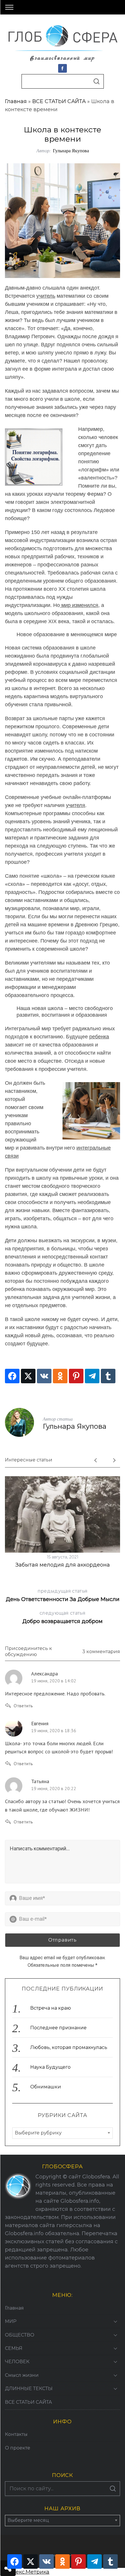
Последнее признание (58, 2028)
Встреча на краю (51, 2008)
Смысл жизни (22, 2375)
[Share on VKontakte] (44, 1376)
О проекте (18, 2448)
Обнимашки (46, 2087)
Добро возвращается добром (63, 1617)
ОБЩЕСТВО (20, 2335)
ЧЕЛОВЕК (17, 2362)
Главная (16, 101)
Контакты (16, 2434)
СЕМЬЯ (14, 2348)
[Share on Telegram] (92, 1376)
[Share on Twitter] (28, 1376)
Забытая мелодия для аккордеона (63, 1565)
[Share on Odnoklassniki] (60, 1376)
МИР (11, 2321)
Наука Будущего (50, 2067)
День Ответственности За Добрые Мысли (63, 1595)
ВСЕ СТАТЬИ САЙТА (59, 101)
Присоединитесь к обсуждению (28, 1651)
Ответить (23, 1706)
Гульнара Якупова (71, 150)
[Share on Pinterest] (76, 1376)
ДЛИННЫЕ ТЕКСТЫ (29, 2389)
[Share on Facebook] (12, 1376)
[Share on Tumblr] (108, 1376)
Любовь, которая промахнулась (69, 2047)
